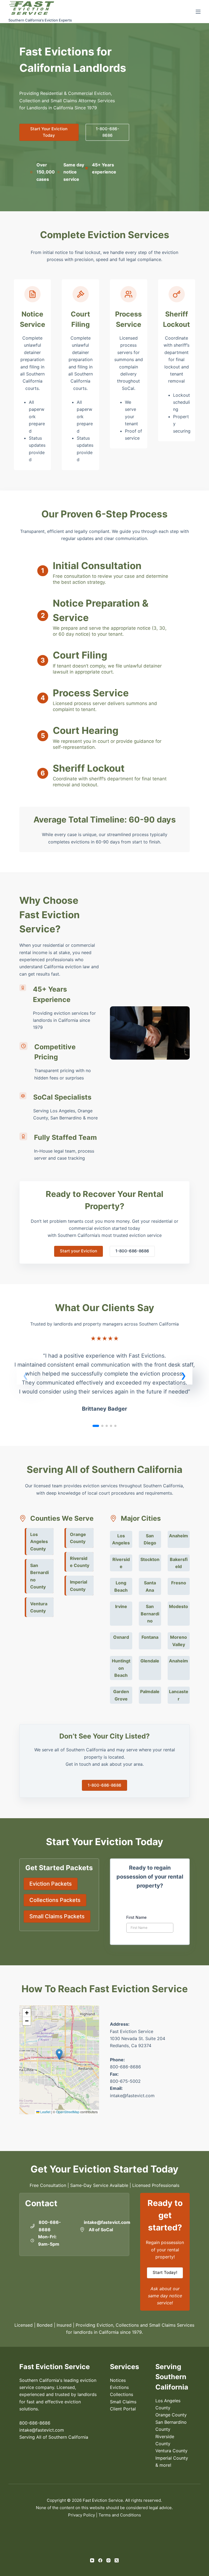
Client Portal (123, 2409)
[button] (183, 1376)
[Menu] (198, 12)
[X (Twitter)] (117, 2560)
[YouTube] (92, 2560)
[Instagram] (108, 2560)
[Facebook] (100, 2560)
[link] (105, 1378)
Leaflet (45, 2112)
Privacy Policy (82, 2515)
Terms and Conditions (120, 2515)
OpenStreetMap (68, 2112)
